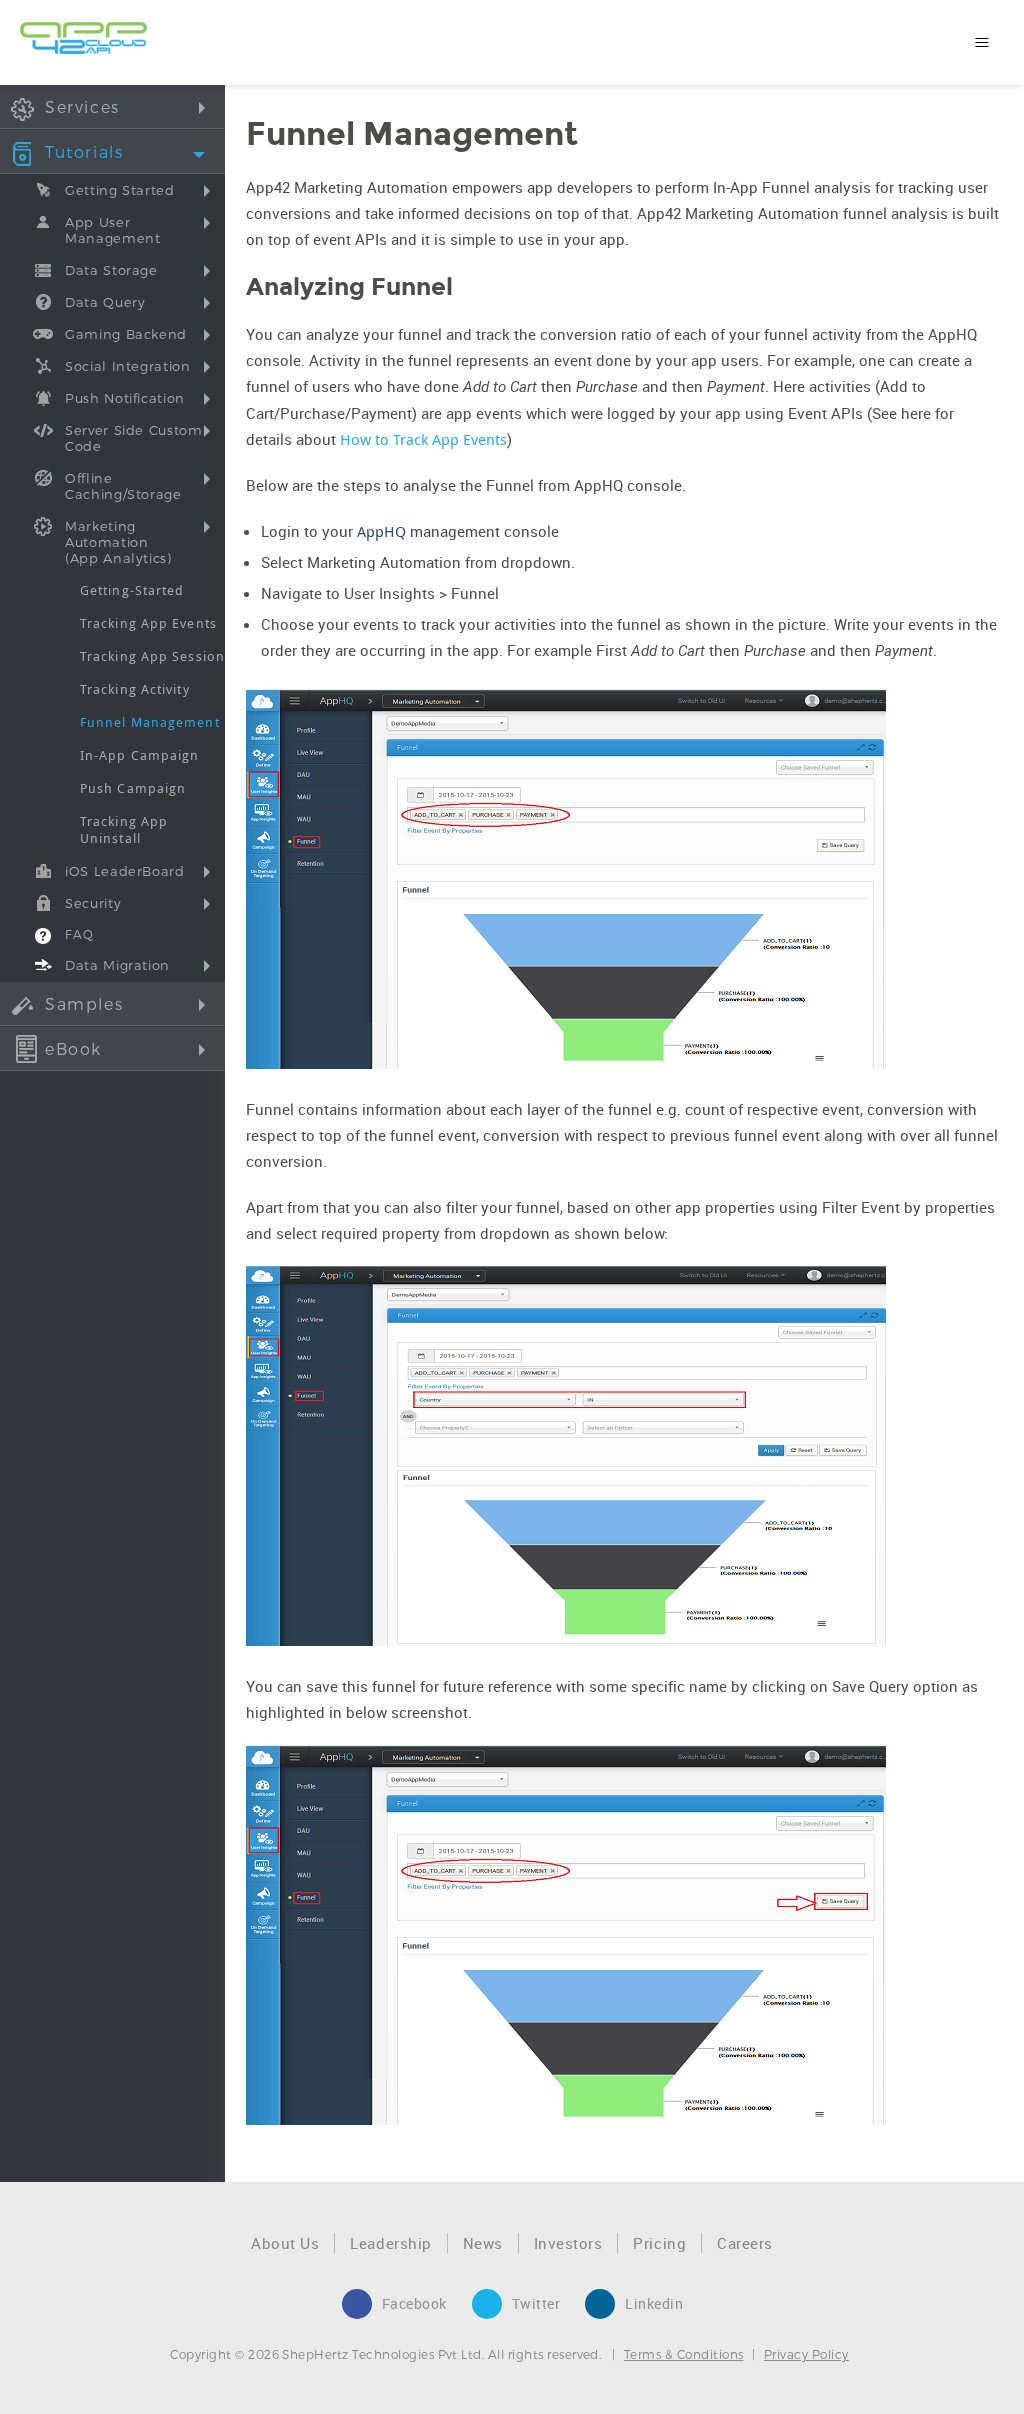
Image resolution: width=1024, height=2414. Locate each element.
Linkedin (654, 2303)
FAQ (80, 934)
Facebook (414, 2303)
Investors (568, 2243)
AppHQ (381, 531)
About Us (285, 2243)
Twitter (536, 2303)
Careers (745, 2243)
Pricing (659, 2243)
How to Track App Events (423, 439)
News (483, 2243)
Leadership (390, 2243)
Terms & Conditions (684, 2354)
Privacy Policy (806, 2354)
